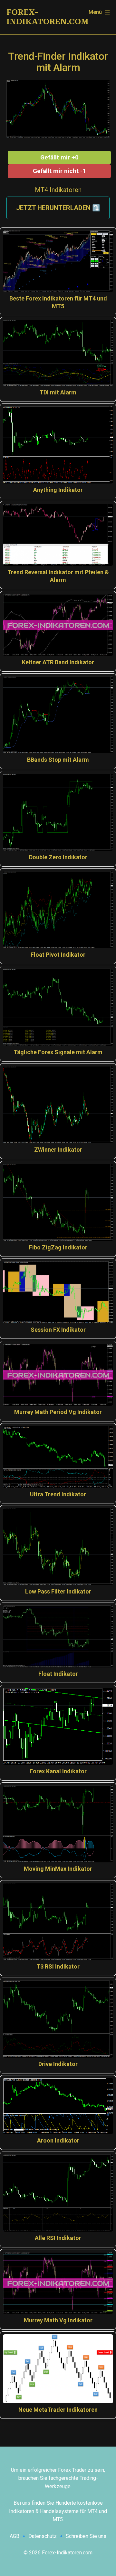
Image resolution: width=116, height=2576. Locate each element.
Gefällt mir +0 (59, 157)
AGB (15, 2536)
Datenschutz (43, 2536)
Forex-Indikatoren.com (48, 17)
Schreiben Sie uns (86, 2536)
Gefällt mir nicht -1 (59, 171)
